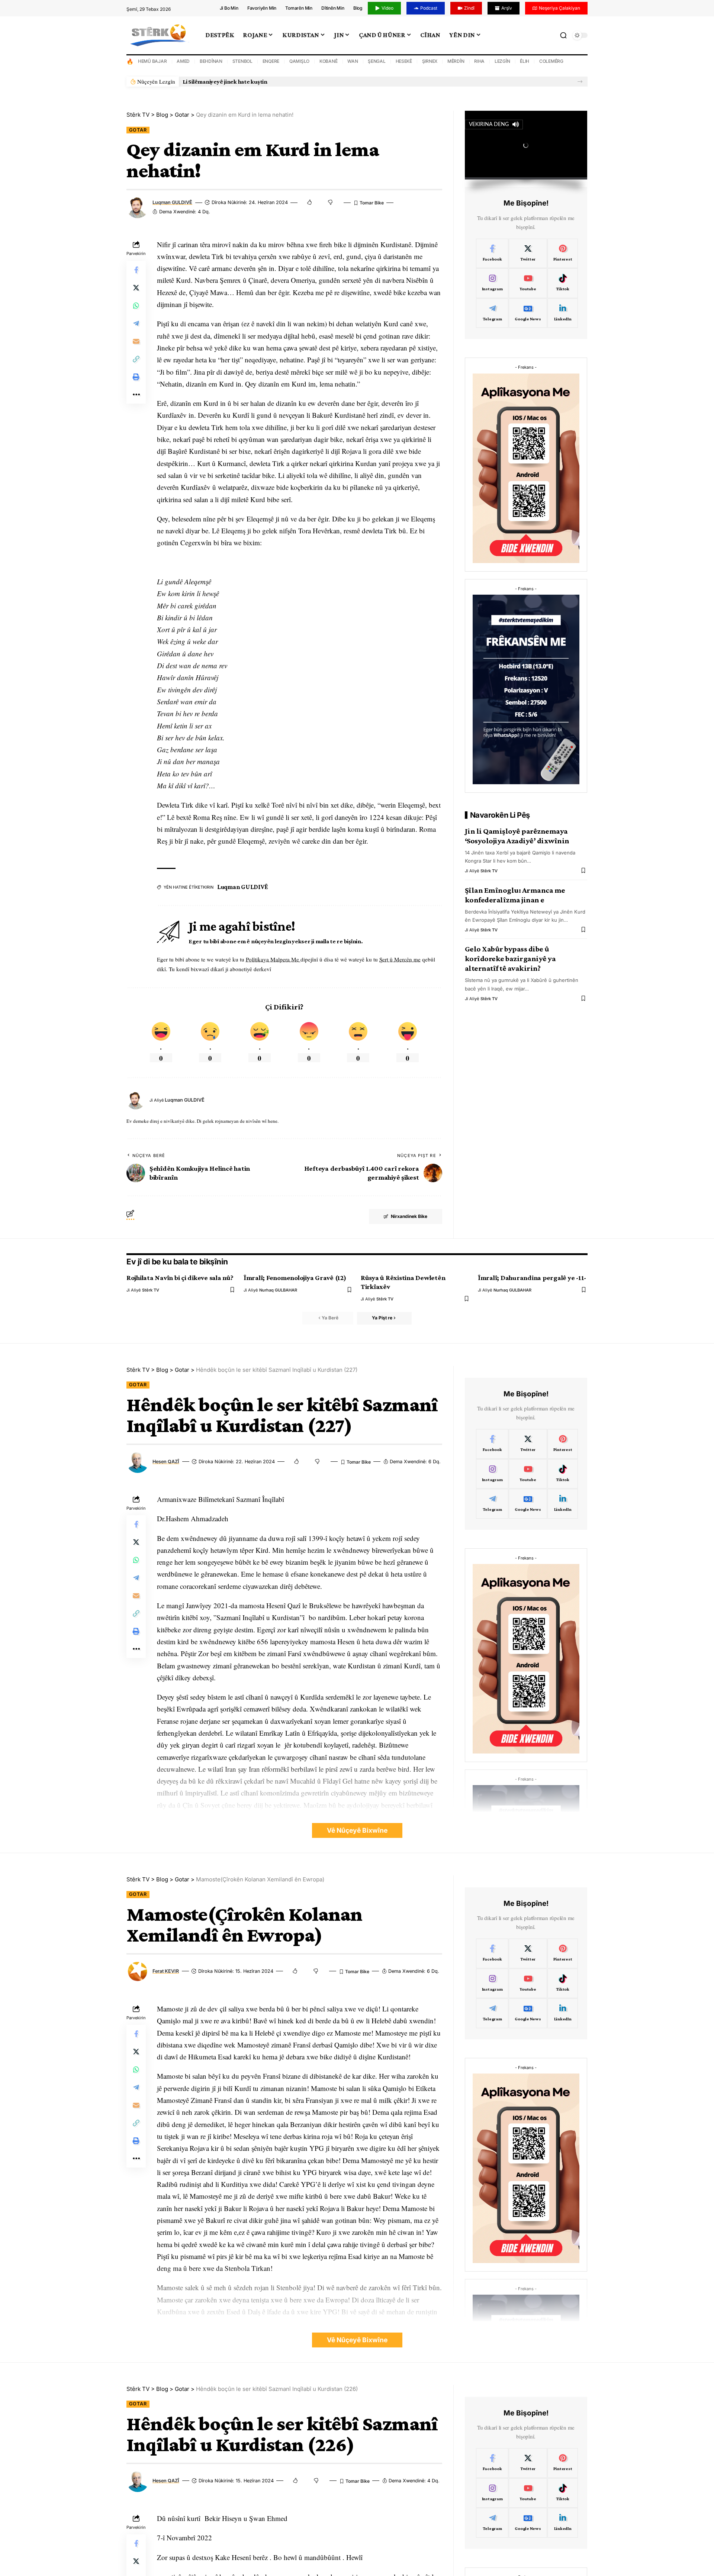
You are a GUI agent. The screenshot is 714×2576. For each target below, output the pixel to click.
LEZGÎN (502, 61)
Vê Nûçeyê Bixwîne (357, 1830)
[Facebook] (492, 253)
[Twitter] (528, 253)
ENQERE (271, 61)
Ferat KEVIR (166, 1971)
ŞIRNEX (430, 61)
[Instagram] (492, 283)
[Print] (136, 376)
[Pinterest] (563, 253)
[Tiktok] (563, 283)
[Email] (136, 341)
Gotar (138, 130)
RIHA (479, 61)
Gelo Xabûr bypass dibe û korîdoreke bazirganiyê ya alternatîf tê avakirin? (510, 959)
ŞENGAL (377, 61)
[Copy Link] (136, 359)
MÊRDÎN (456, 61)
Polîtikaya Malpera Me (273, 959)
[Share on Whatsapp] (136, 305)
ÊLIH (525, 61)
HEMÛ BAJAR (152, 61)
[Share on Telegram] (136, 323)
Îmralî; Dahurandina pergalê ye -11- (532, 1278)
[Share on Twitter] (136, 287)
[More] (136, 394)
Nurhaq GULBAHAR (278, 1290)
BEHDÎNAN (211, 61)
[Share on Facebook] (136, 269)
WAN (353, 61)
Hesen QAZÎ (166, 1462)
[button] (580, 82)
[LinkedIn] (563, 313)
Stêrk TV (489, 871)
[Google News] (528, 313)
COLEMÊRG (551, 61)
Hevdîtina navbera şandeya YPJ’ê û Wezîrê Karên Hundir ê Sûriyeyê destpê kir (284, 82)
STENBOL (242, 61)
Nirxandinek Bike (409, 1216)
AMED (183, 61)
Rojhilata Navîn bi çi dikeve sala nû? (180, 1278)
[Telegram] (492, 313)
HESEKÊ (404, 61)
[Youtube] (528, 283)
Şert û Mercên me (400, 959)
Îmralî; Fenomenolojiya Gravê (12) (295, 1278)
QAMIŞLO (299, 61)
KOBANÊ (329, 61)
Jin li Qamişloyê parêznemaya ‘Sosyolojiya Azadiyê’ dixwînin (517, 836)
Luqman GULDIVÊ (172, 202)
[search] (563, 35)
